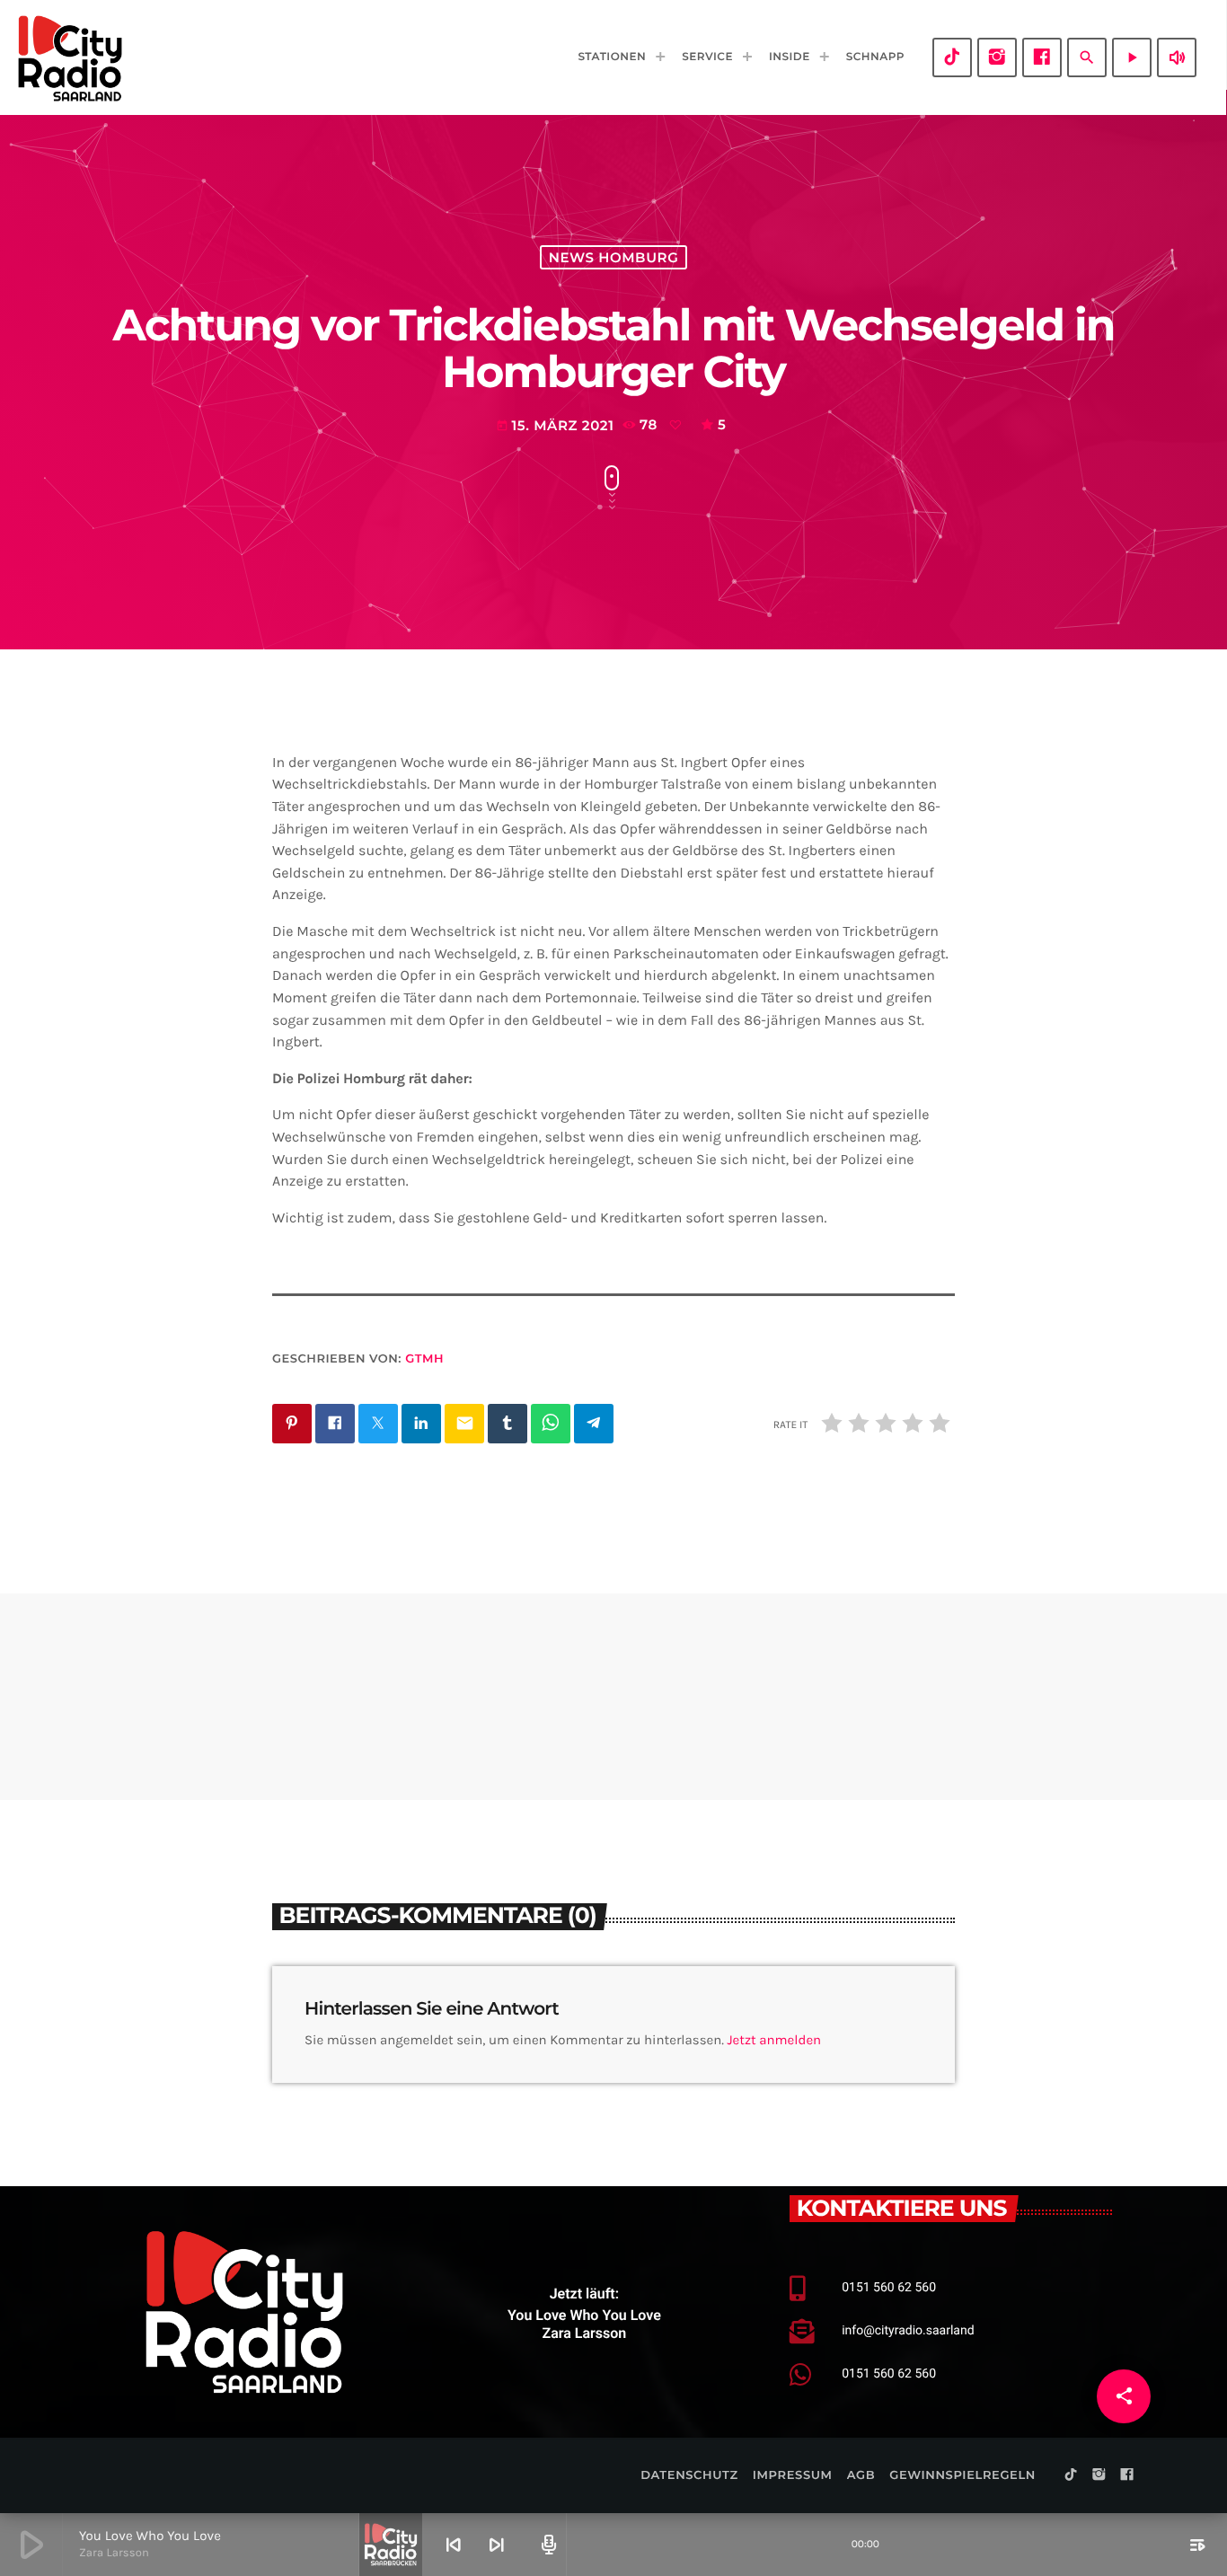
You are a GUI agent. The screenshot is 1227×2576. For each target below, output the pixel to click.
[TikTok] (952, 57)
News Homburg (614, 257)
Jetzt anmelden (775, 2040)
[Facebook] (1042, 57)
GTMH (424, 1359)
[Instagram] (997, 57)
